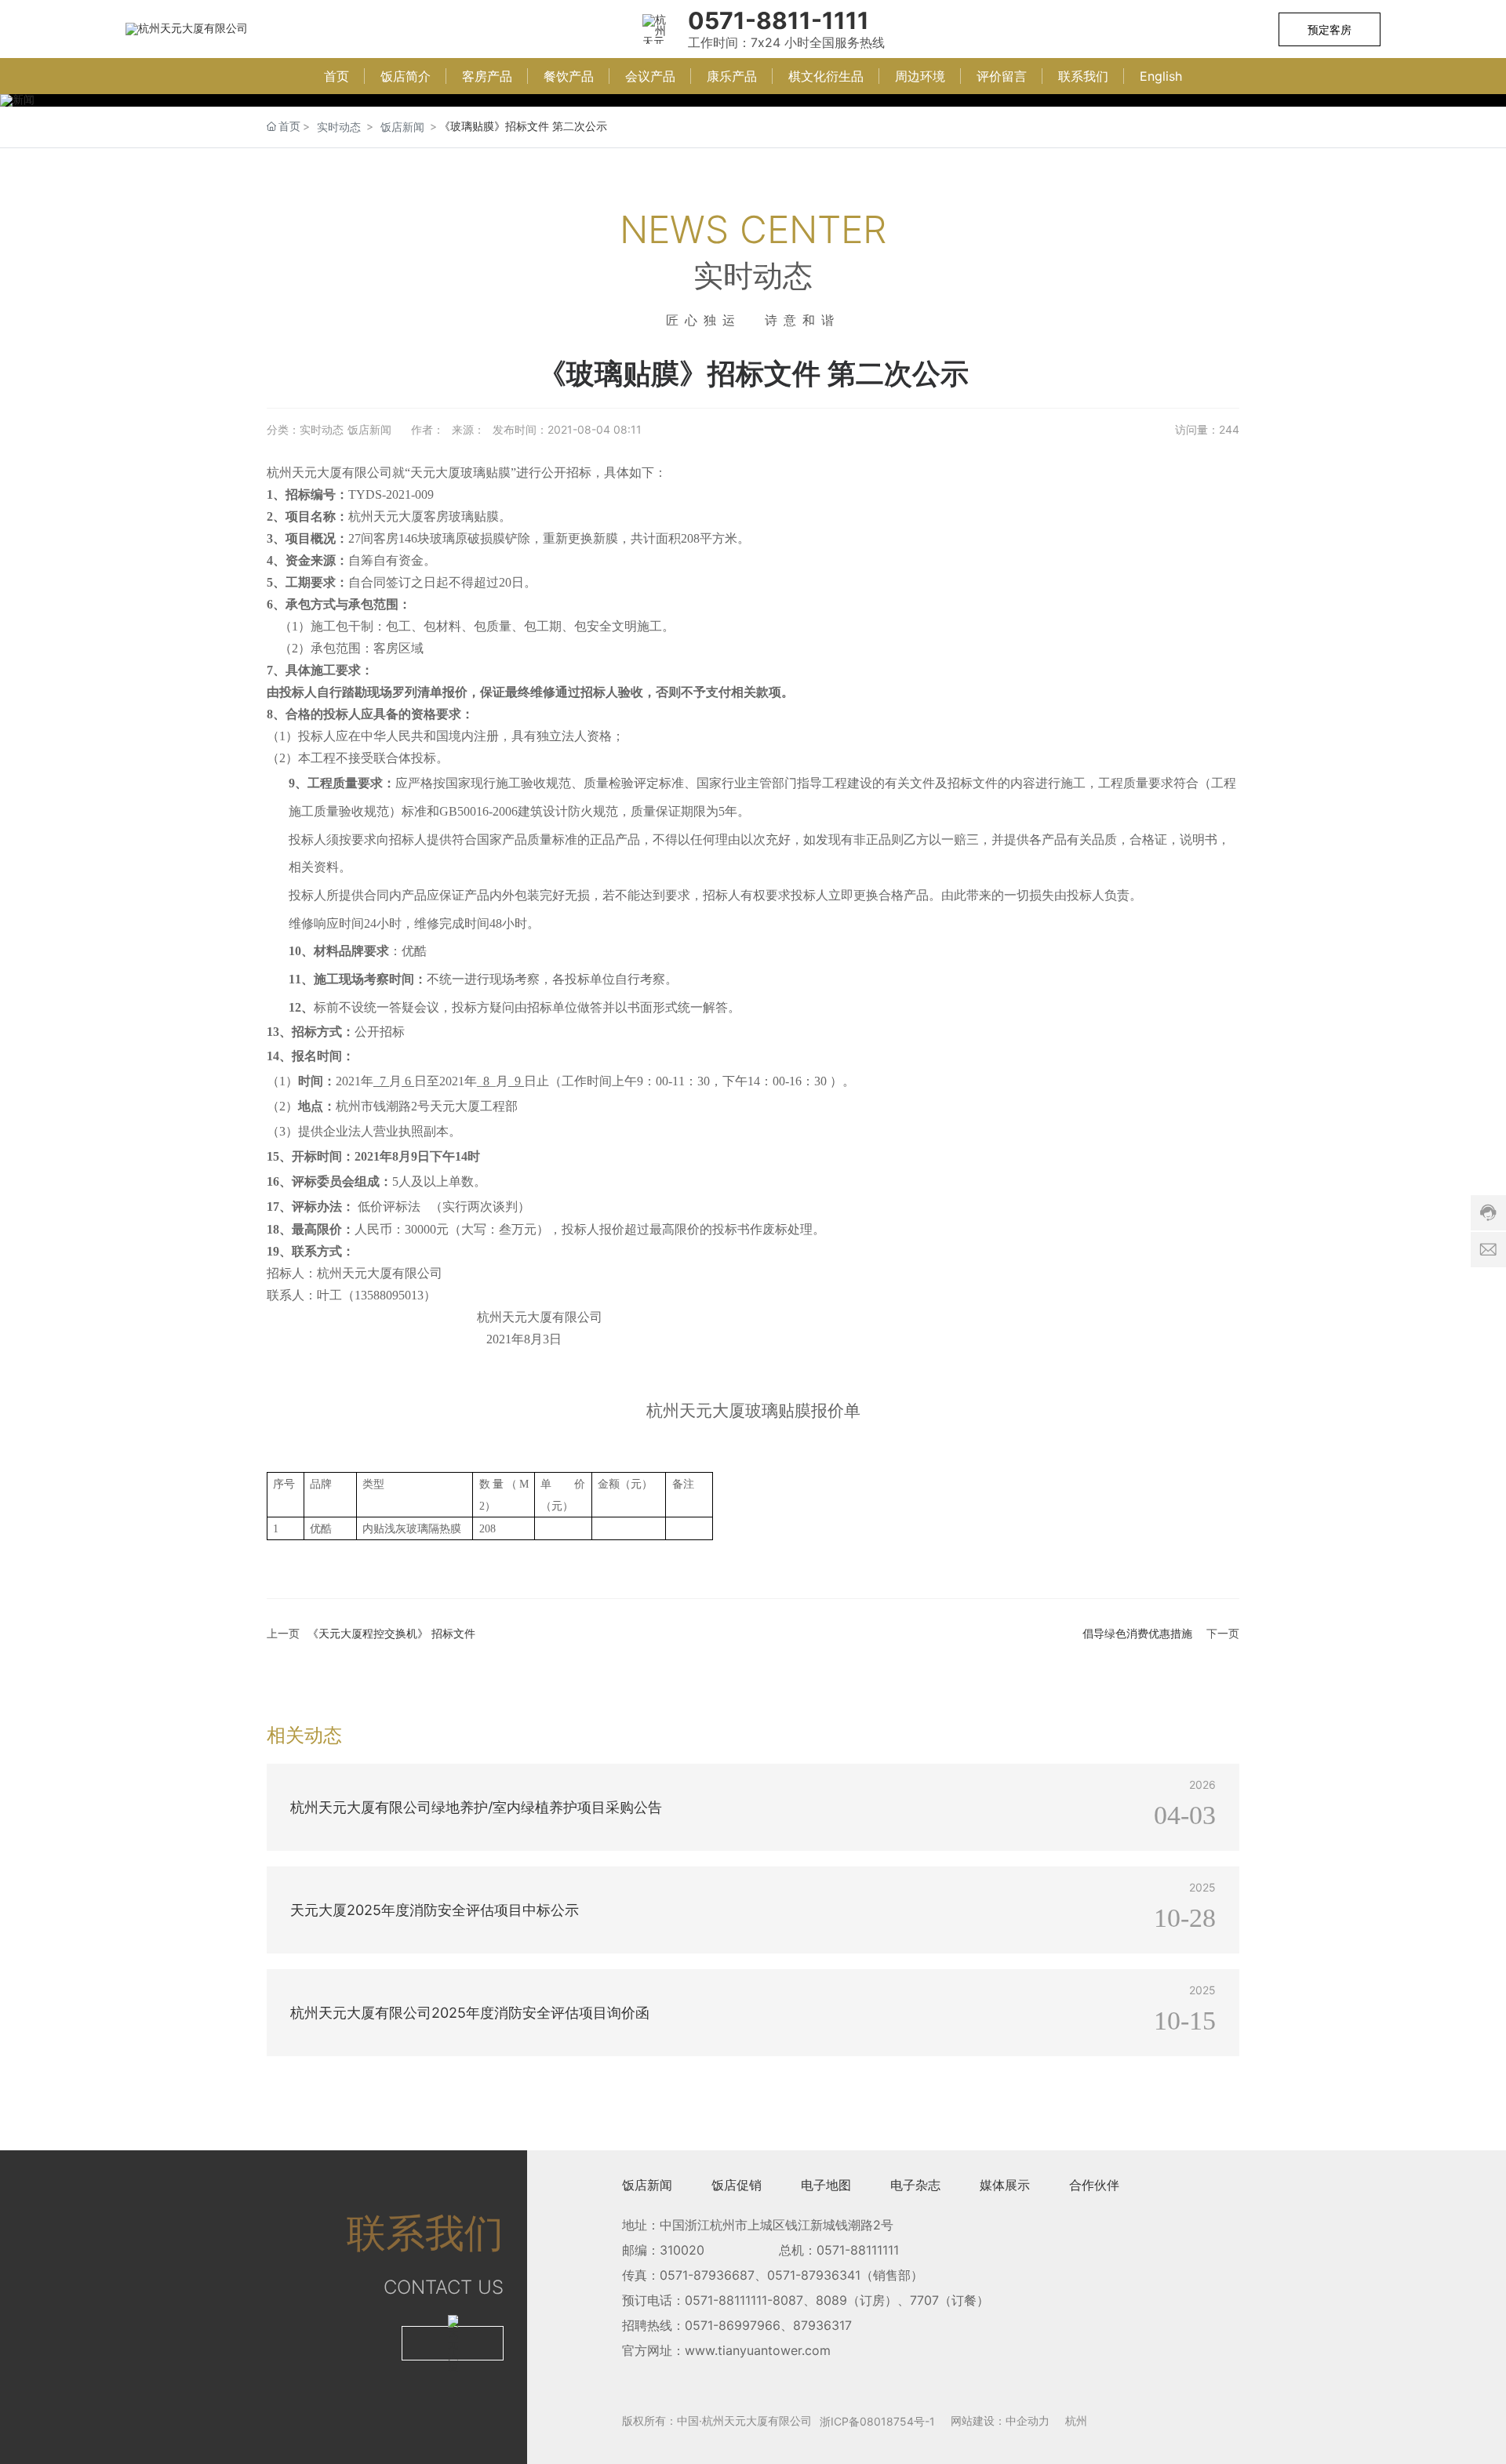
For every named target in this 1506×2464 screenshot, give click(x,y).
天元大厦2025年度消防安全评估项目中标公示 (395, 1874)
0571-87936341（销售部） (845, 2275)
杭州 (1076, 2420)
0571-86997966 (733, 2325)
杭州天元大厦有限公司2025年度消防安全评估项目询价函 (427, 1977)
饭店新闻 (402, 127)
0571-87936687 (707, 2275)
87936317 (822, 2325)
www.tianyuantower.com (758, 2350)
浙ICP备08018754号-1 (877, 2421)
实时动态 (339, 127)
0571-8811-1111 (778, 20)
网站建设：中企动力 (1000, 2420)
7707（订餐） (949, 2300)
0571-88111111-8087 (744, 2300)
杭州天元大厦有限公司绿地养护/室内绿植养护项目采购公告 (432, 1772)
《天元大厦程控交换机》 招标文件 (391, 1633)
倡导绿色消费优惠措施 (1137, 1633)
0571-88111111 (858, 2250)
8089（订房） (857, 2300)
